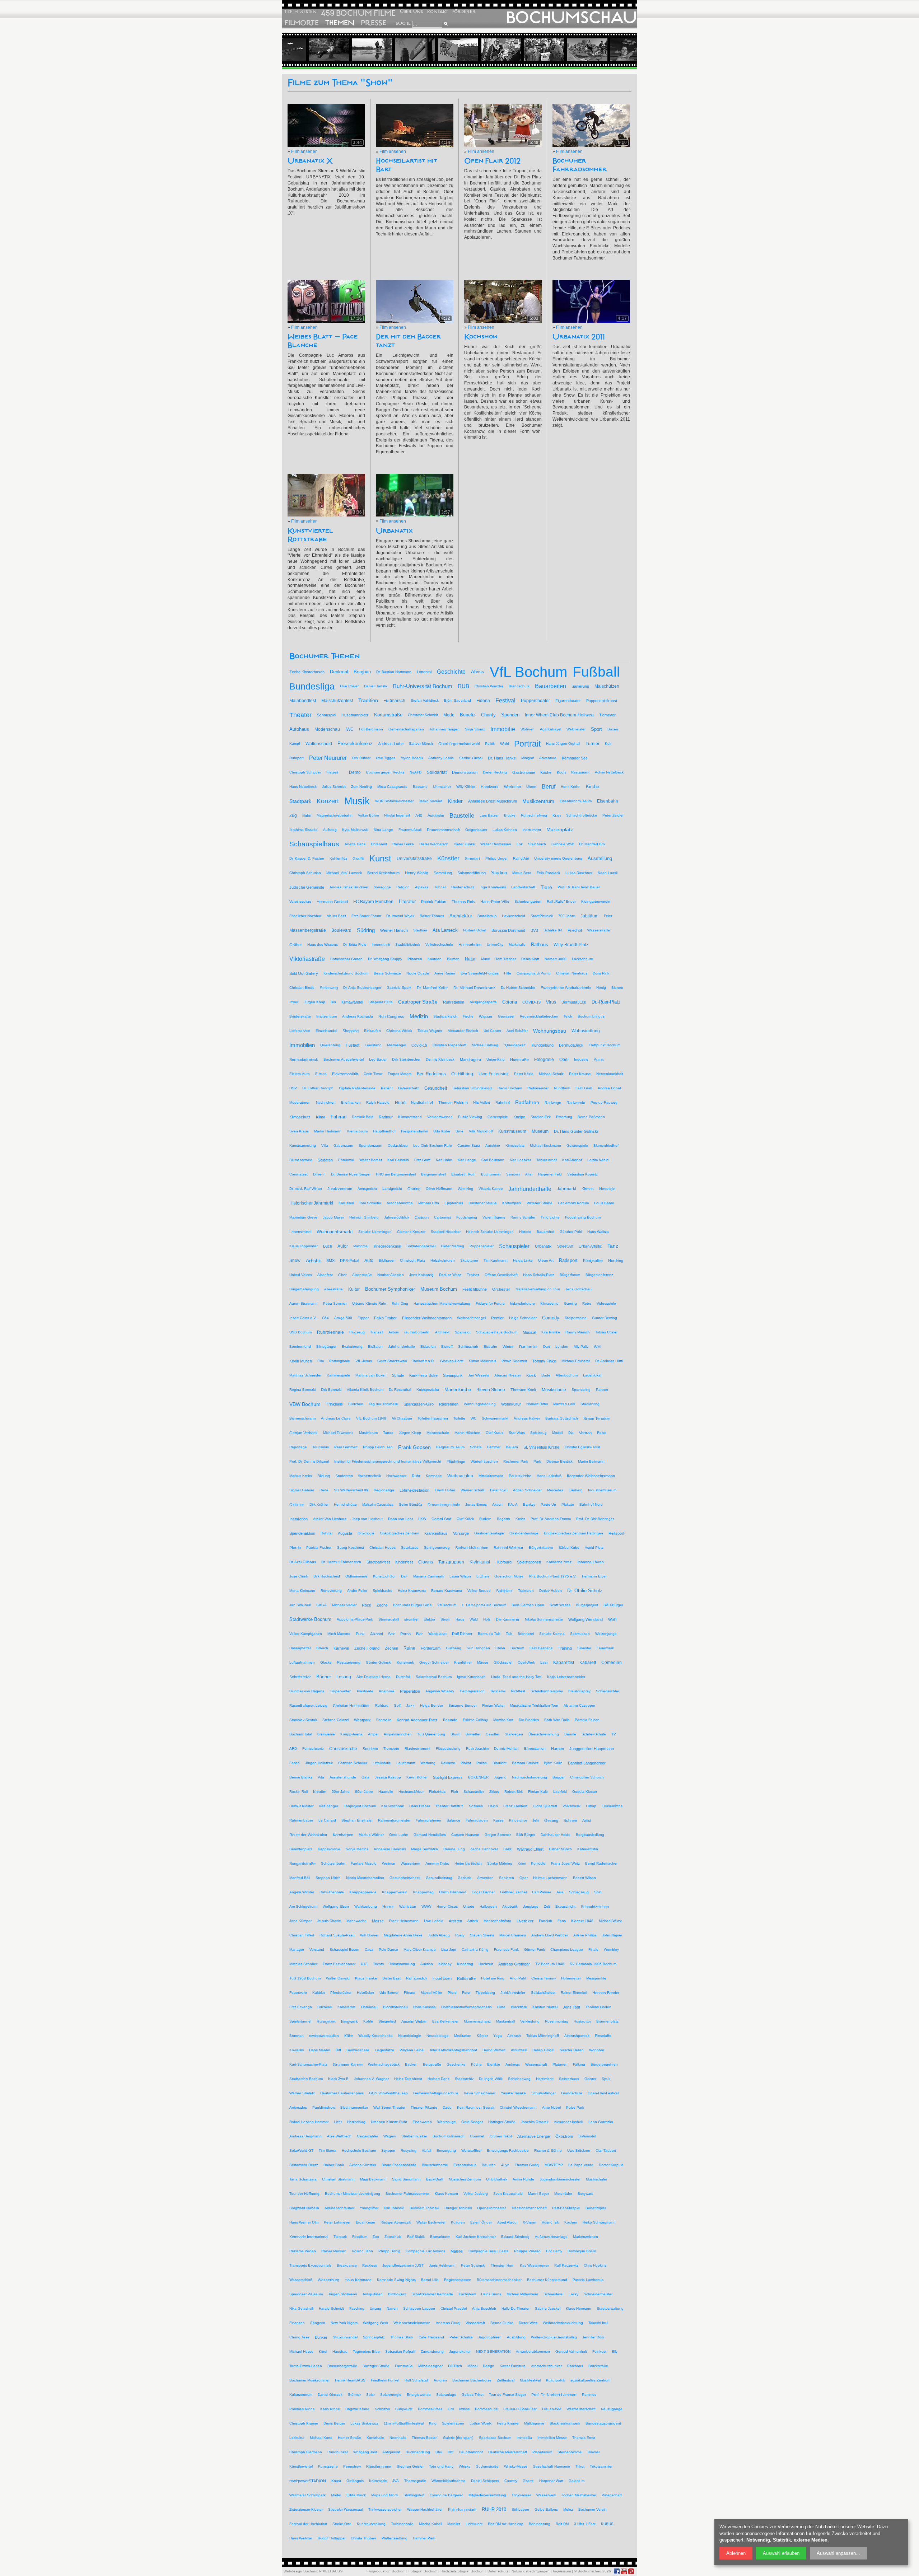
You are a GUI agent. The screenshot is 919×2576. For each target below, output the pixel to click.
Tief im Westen (300, 12)
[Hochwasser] (310, 50)
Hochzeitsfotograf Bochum (462, 2571)
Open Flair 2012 (492, 161)
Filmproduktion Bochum (386, 2571)
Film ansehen (304, 151)
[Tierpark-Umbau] (353, 50)
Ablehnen (736, 2553)
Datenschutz (498, 2571)
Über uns (411, 12)
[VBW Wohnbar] (396, 50)
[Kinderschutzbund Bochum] (611, 50)
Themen (340, 23)
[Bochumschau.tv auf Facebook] (617, 2571)
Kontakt (438, 12)
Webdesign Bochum (300, 2571)
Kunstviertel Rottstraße (310, 535)
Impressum (562, 2571)
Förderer (464, 12)
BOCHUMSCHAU (571, 18)
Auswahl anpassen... (838, 2553)
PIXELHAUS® (331, 2571)
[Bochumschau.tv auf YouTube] (624, 2571)
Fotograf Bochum (423, 2571)
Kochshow (481, 337)
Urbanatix (394, 531)
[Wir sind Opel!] (482, 50)
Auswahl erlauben (781, 2553)
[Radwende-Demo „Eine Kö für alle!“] (525, 50)
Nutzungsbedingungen (531, 2571)
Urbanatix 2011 (579, 337)
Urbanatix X (310, 161)
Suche (403, 23)
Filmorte (302, 23)
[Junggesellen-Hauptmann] (439, 50)
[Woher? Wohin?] (568, 50)
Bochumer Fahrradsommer (580, 165)
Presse (374, 23)
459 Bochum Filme (358, 13)
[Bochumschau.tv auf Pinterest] (631, 2571)
